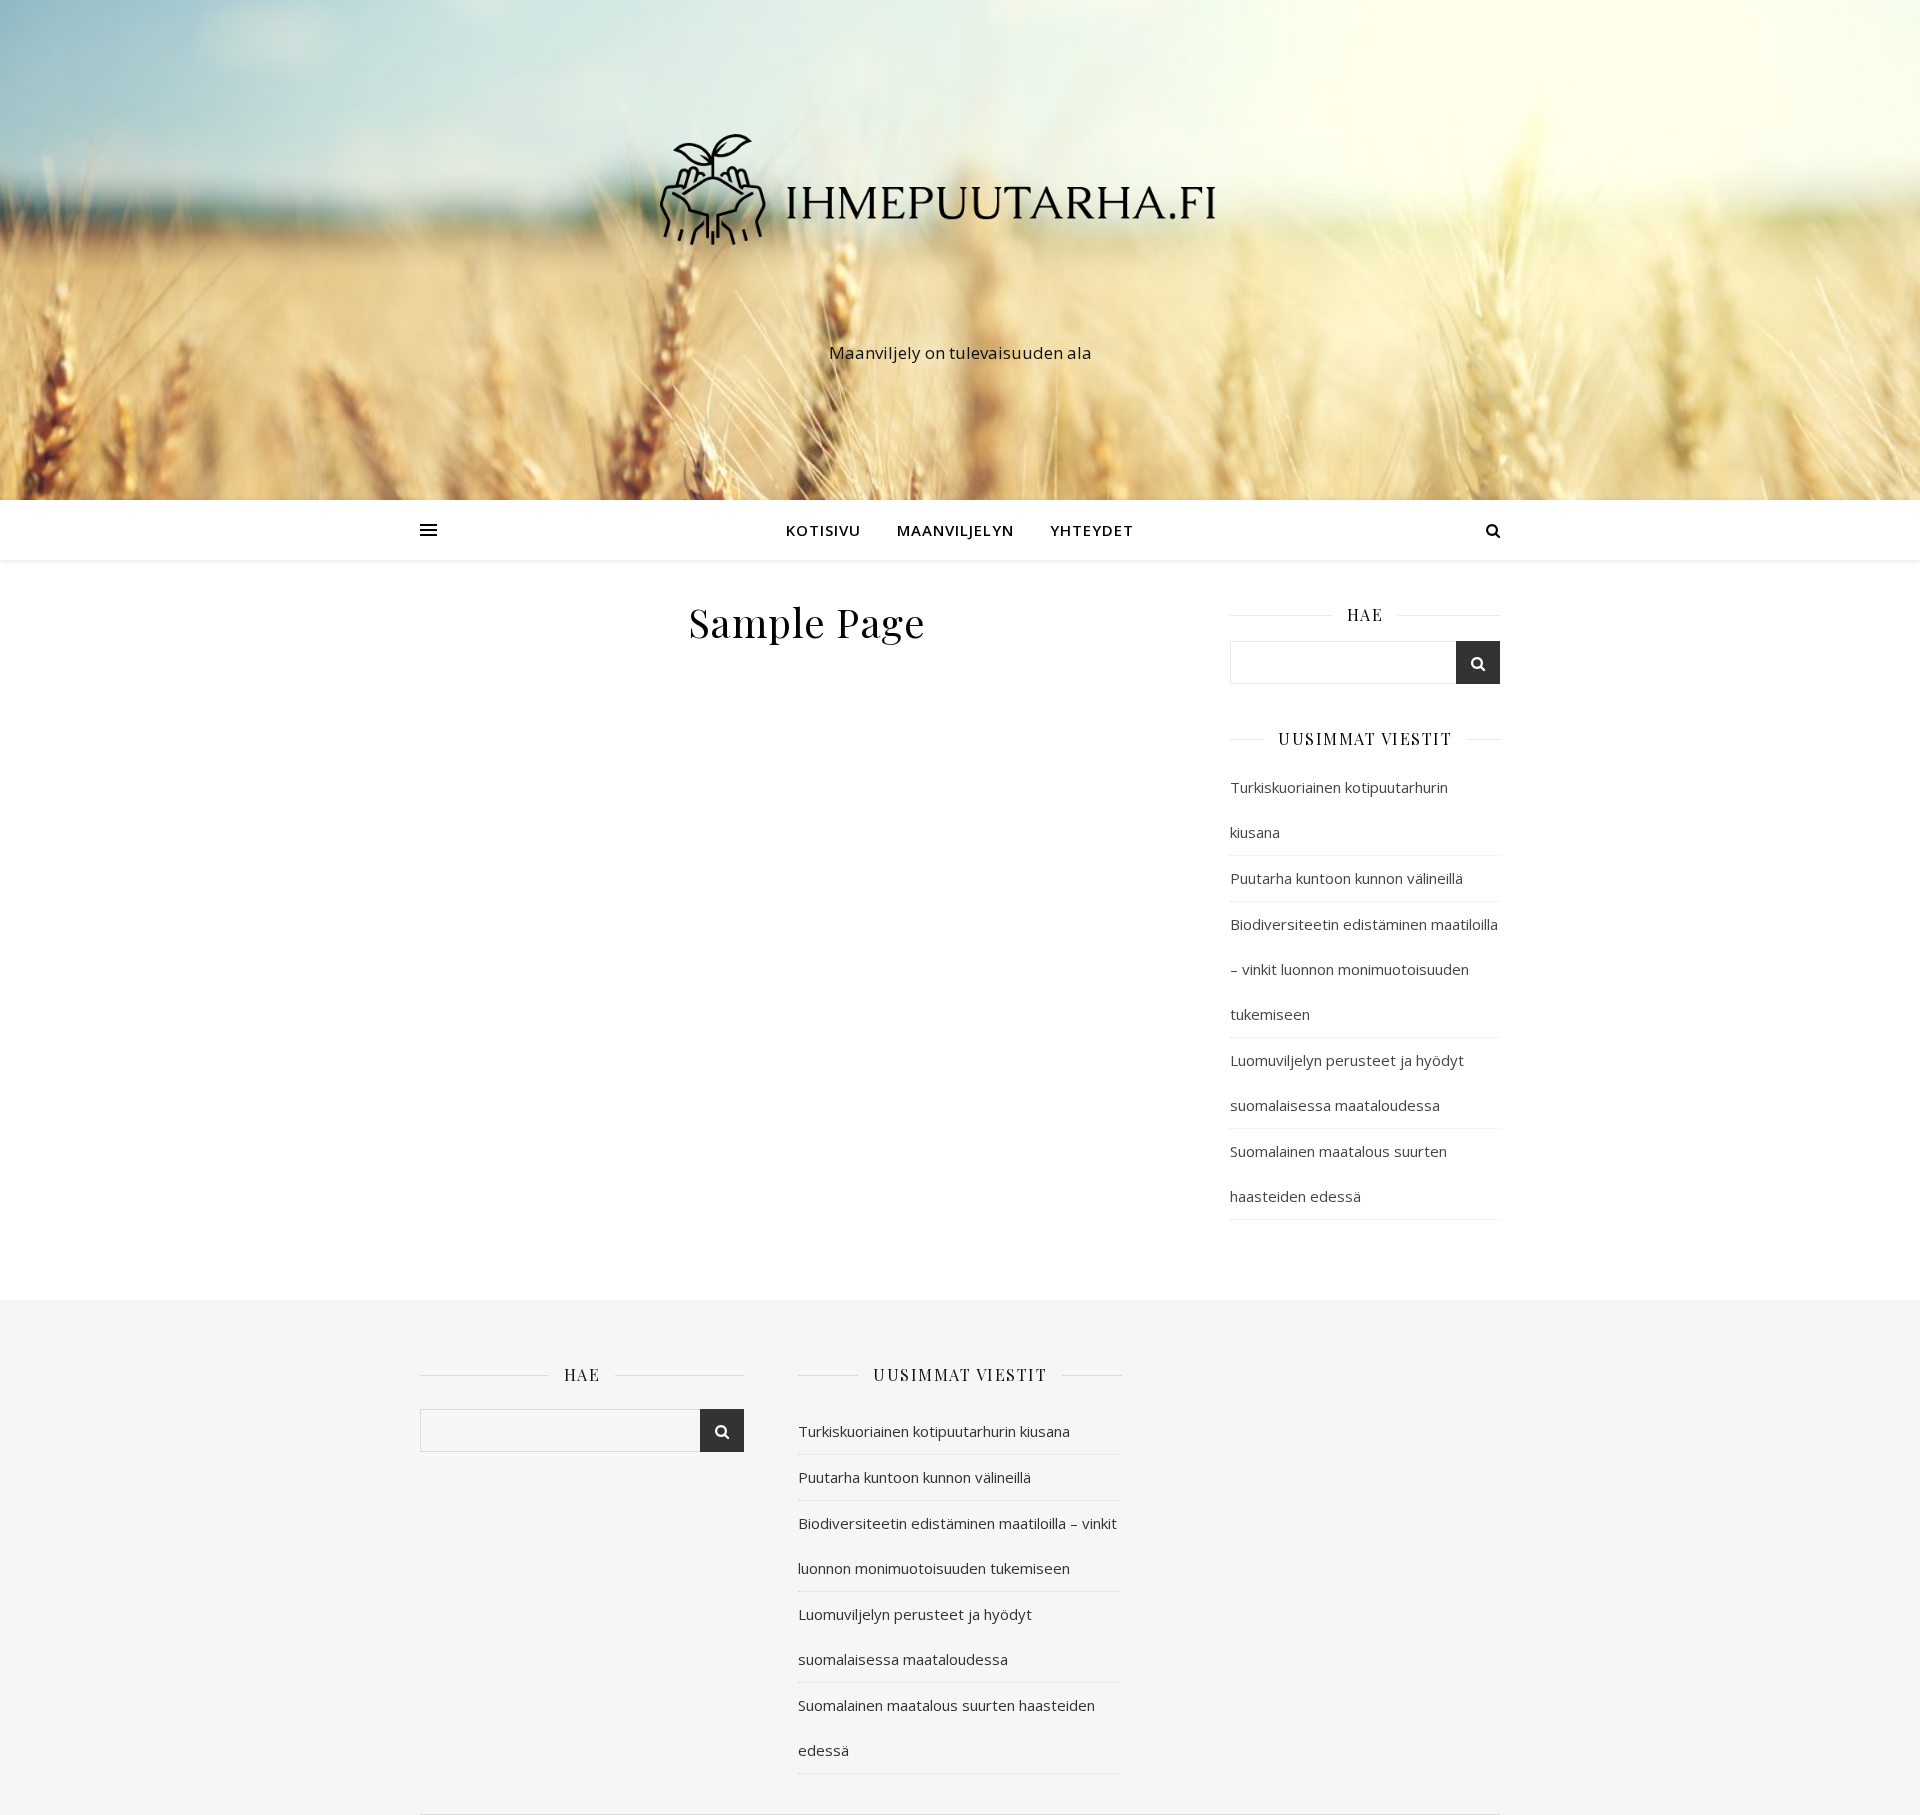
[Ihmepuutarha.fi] (960, 231)
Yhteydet (1092, 530)
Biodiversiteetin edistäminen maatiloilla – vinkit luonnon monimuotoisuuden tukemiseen (1364, 969)
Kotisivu (823, 530)
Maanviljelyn (955, 530)
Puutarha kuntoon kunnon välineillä (1346, 878)
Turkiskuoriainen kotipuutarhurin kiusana (934, 1431)
